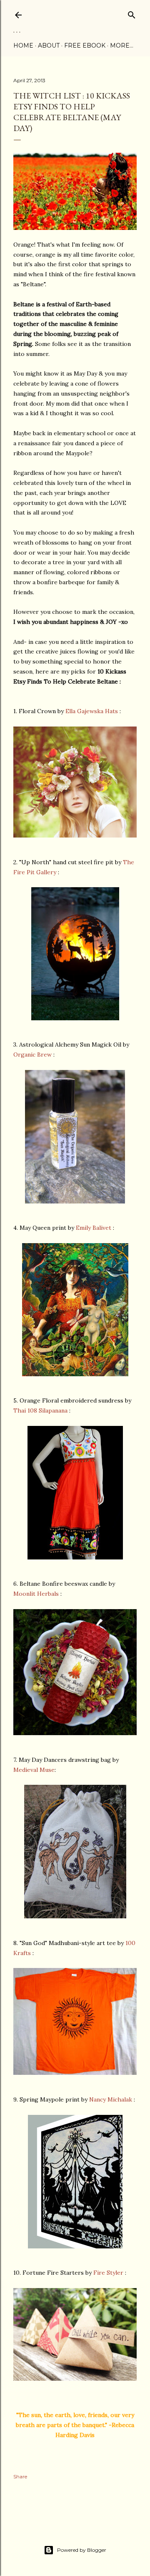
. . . (17, 30)
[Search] (132, 13)
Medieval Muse (34, 1770)
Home (23, 45)
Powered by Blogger (82, 2550)
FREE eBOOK (85, 45)
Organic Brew (32, 1055)
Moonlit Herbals (36, 1594)
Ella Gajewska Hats (92, 711)
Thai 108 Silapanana (40, 1410)
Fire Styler (108, 2273)
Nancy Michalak (111, 2099)
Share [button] (20, 2476)
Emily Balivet (94, 1228)
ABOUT (49, 45)
